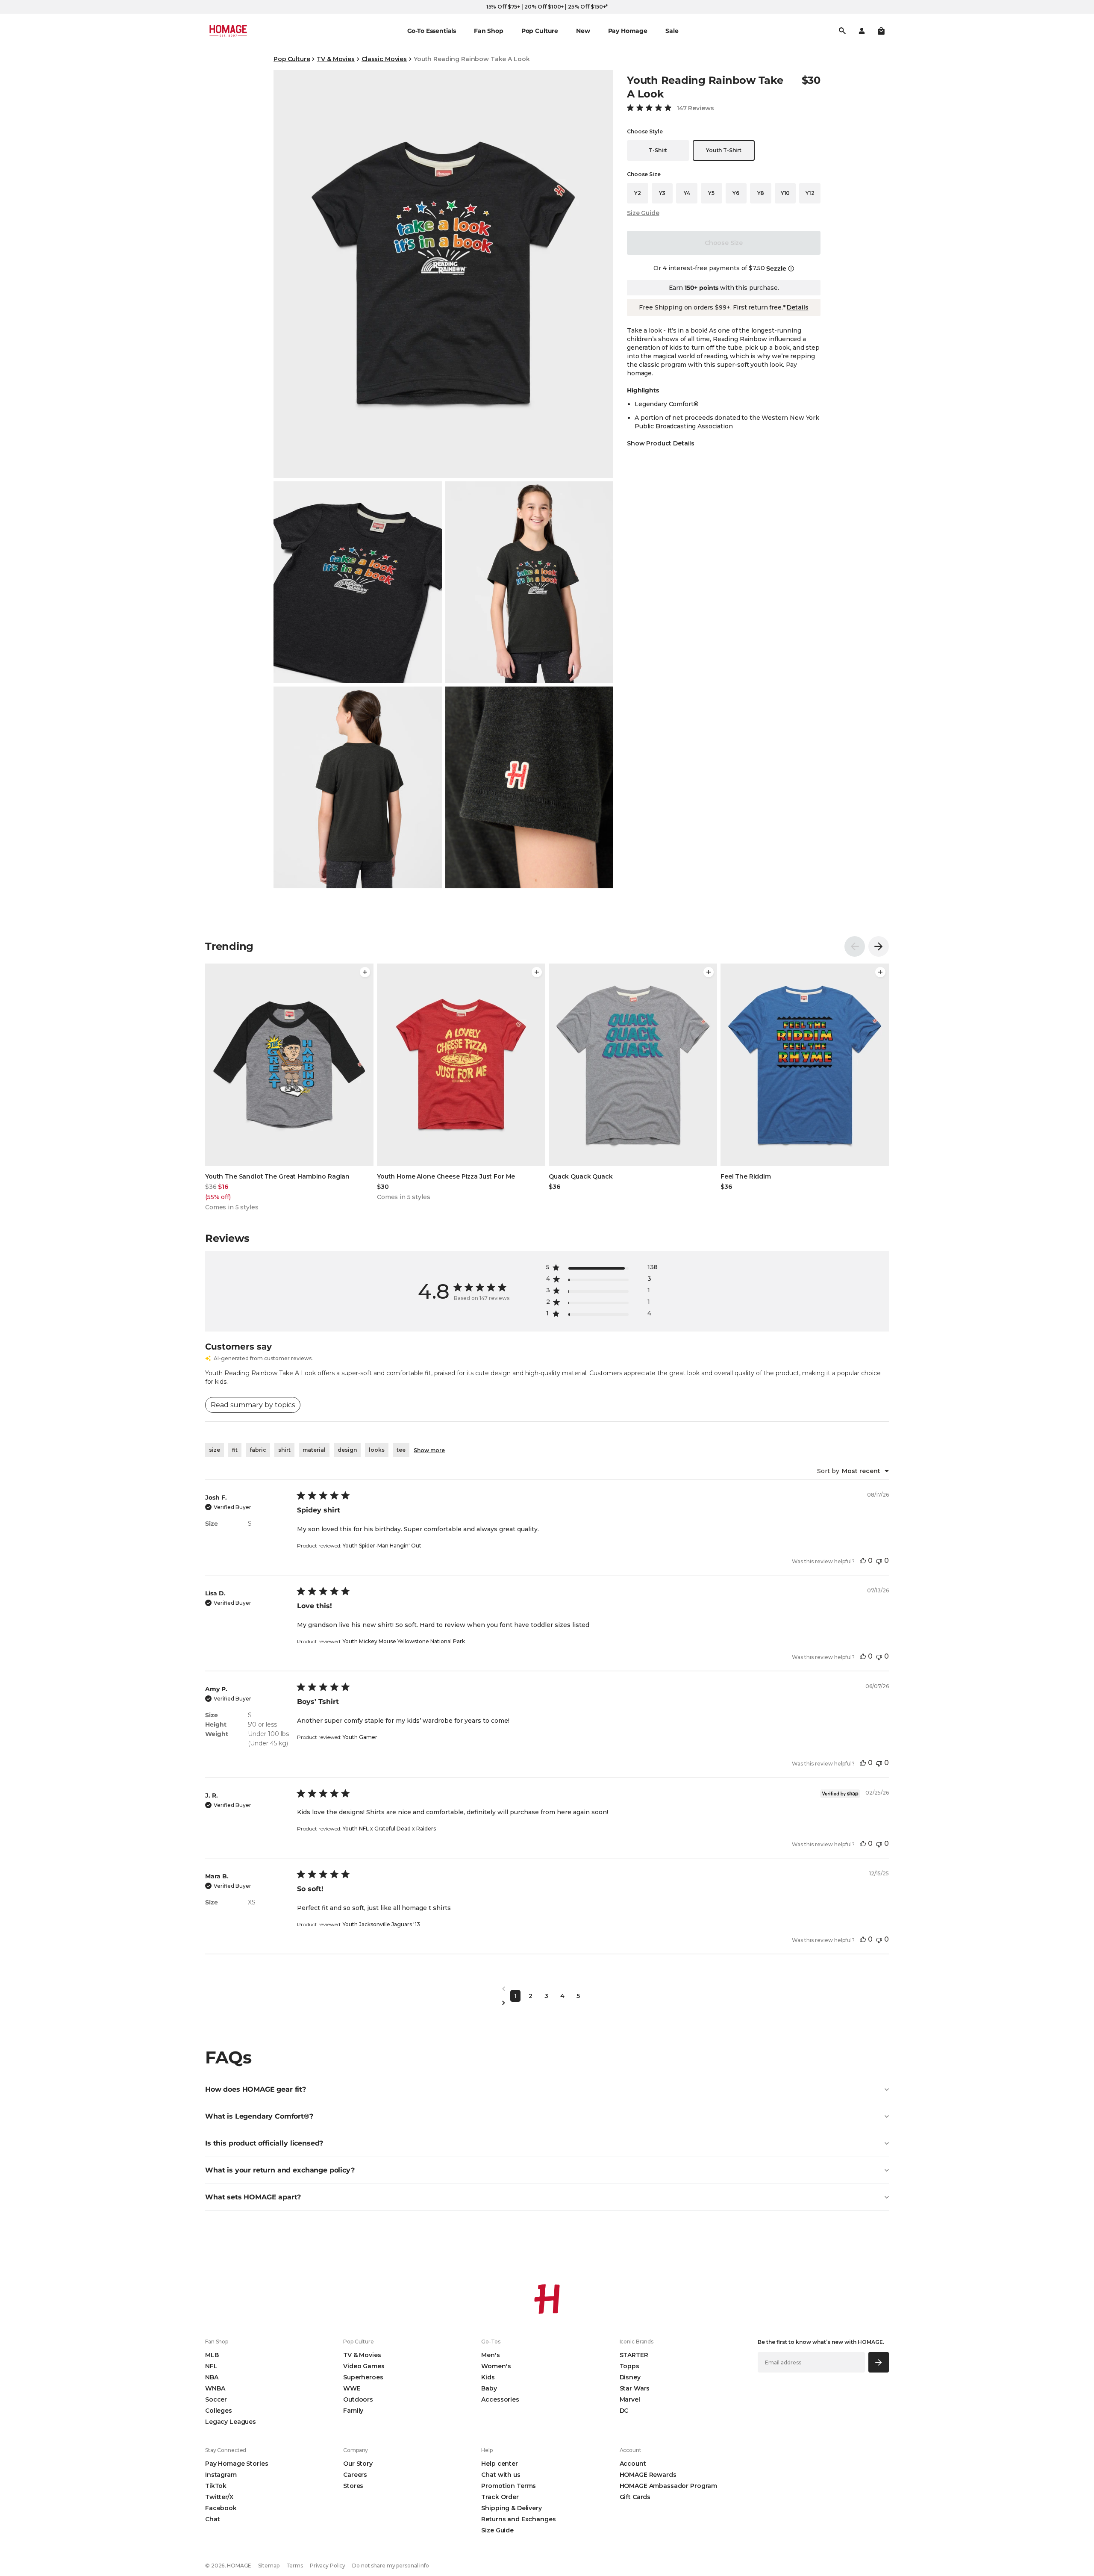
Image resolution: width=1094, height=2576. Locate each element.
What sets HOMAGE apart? (253, 2197)
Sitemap (269, 2566)
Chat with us (501, 2475)
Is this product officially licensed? (264, 2143)
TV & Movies (335, 59)
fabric (258, 1450)
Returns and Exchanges (518, 2519)
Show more (429, 1450)
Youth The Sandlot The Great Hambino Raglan (277, 1176)
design (347, 1450)
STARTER (634, 2355)
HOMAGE (239, 2566)
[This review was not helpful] (879, 1561)
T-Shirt (658, 150)
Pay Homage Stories (237, 2464)
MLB (212, 2355)
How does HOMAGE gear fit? (256, 2089)
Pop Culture (292, 59)
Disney (630, 2377)
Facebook (221, 2508)
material (314, 1450)
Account (633, 2464)
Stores (353, 2486)
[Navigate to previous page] (547, 1989)
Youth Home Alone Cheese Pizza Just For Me (446, 1176)
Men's (490, 2355)
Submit (879, 2362)
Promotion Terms (509, 2486)
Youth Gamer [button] (360, 1737)
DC (624, 2411)
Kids (488, 2377)
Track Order (500, 2497)
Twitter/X (219, 2497)
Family (353, 2411)
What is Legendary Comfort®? (259, 2116)
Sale (672, 31)
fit (235, 1450)
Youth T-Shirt (724, 150)
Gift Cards (635, 2497)
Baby (489, 2388)
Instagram (221, 2475)
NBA (212, 2377)
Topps (629, 2366)
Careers (355, 2475)
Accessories (500, 2399)
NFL (211, 2366)
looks (377, 1450)
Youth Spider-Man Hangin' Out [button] (382, 1546)
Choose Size (724, 243)
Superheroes (363, 2377)
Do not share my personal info (391, 2566)
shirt (284, 1450)
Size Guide (643, 213)
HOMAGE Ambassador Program (669, 2486)
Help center (499, 2464)
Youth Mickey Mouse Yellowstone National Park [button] (404, 1641)
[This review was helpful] (863, 1561)
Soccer (216, 2399)
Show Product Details (661, 443)
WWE (352, 2388)
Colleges (219, 2411)
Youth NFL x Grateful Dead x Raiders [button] (389, 1829)
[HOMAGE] (228, 31)
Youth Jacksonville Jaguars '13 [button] (381, 1924)
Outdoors (358, 2399)
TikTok (216, 2486)
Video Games (364, 2366)
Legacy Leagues (231, 2422)
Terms (295, 2566)
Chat (212, 2519)
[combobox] (853, 1471)
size (215, 1450)
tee (401, 1450)
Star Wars (635, 2388)
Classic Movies (384, 59)
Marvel (630, 2399)
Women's (496, 2366)
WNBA (215, 2388)
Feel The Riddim (746, 1176)
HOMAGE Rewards (648, 2475)
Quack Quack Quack (581, 1176)
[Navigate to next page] (547, 2003)
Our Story (358, 2464)
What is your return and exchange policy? (280, 2170)
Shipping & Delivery (511, 2508)
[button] (881, 31)
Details (797, 307)
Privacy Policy (328, 2566)
